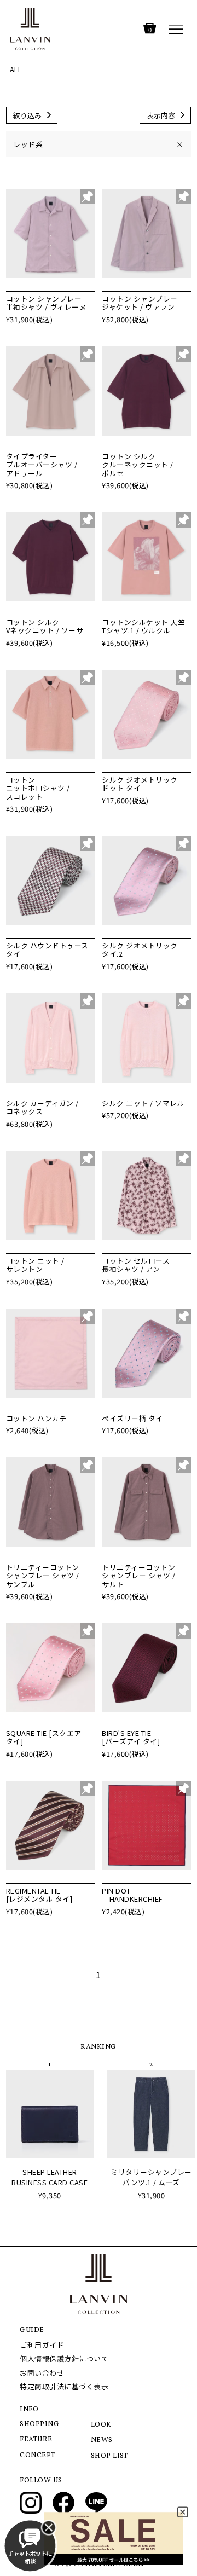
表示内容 (161, 115)
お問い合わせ (42, 2373)
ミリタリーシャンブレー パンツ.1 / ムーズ (151, 2177)
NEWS (102, 2440)
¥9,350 (50, 2195)
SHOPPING (39, 2424)
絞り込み (27, 115)
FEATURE (36, 2440)
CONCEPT (37, 2456)
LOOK (101, 2425)
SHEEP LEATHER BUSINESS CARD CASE (50, 2177)
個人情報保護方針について (64, 2358)
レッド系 (98, 144)
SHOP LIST (109, 2456)
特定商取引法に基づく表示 (64, 2386)
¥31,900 (152, 2195)
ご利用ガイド (42, 2345)
